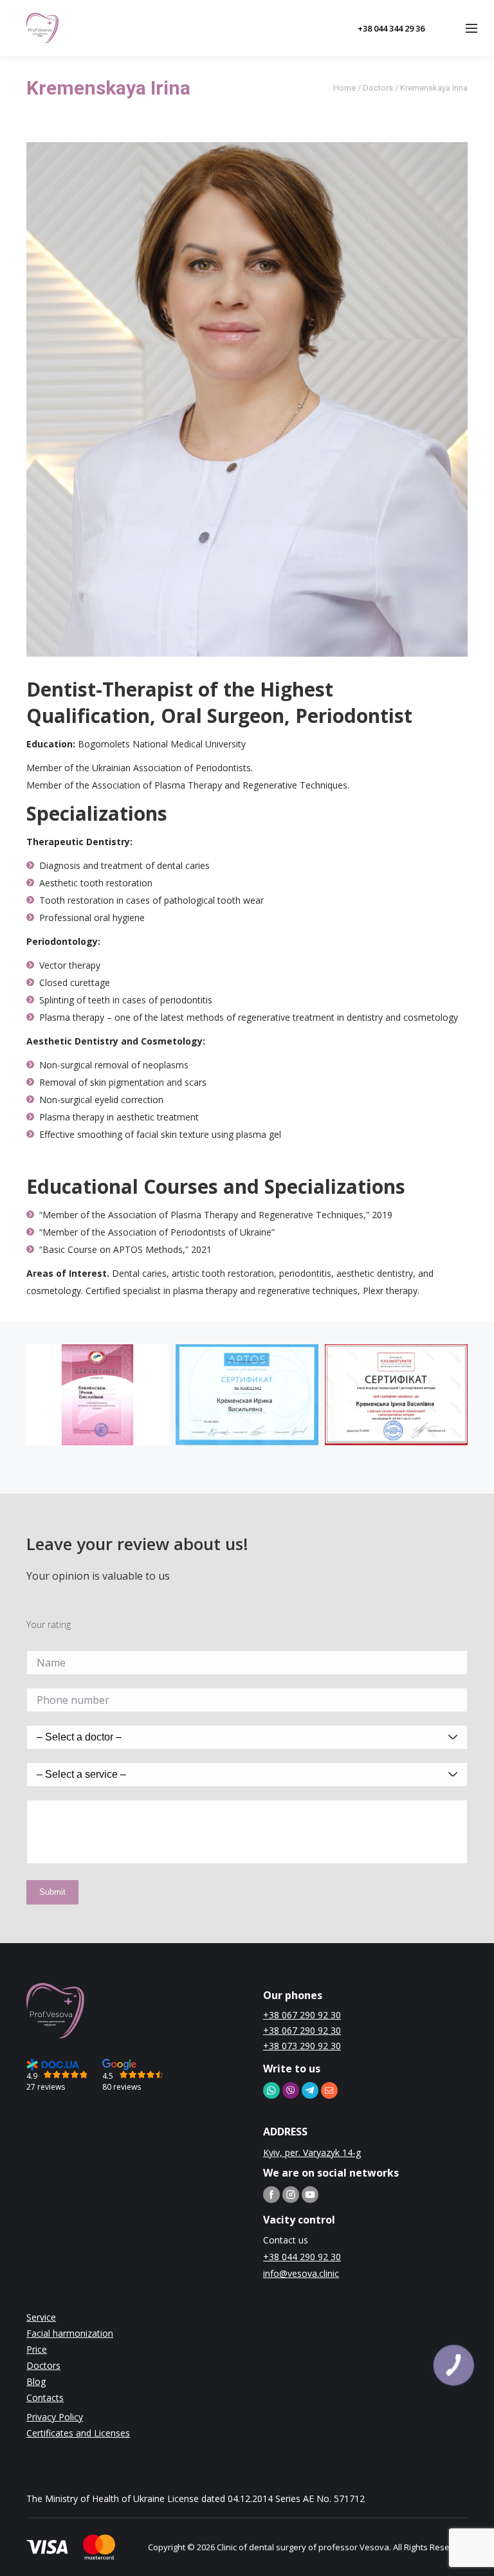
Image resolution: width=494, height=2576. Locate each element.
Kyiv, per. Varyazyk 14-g (312, 2152)
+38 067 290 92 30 (302, 2015)
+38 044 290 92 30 (302, 2257)
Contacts (45, 2398)
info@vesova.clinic (301, 2273)
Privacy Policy (55, 2417)
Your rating (49, 1624)
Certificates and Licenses (78, 2433)
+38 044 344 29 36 (391, 28)
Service (41, 2317)
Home (344, 88)
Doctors (378, 88)
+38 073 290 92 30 (302, 2046)
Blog (36, 2381)
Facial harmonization (70, 2333)
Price (37, 2349)
